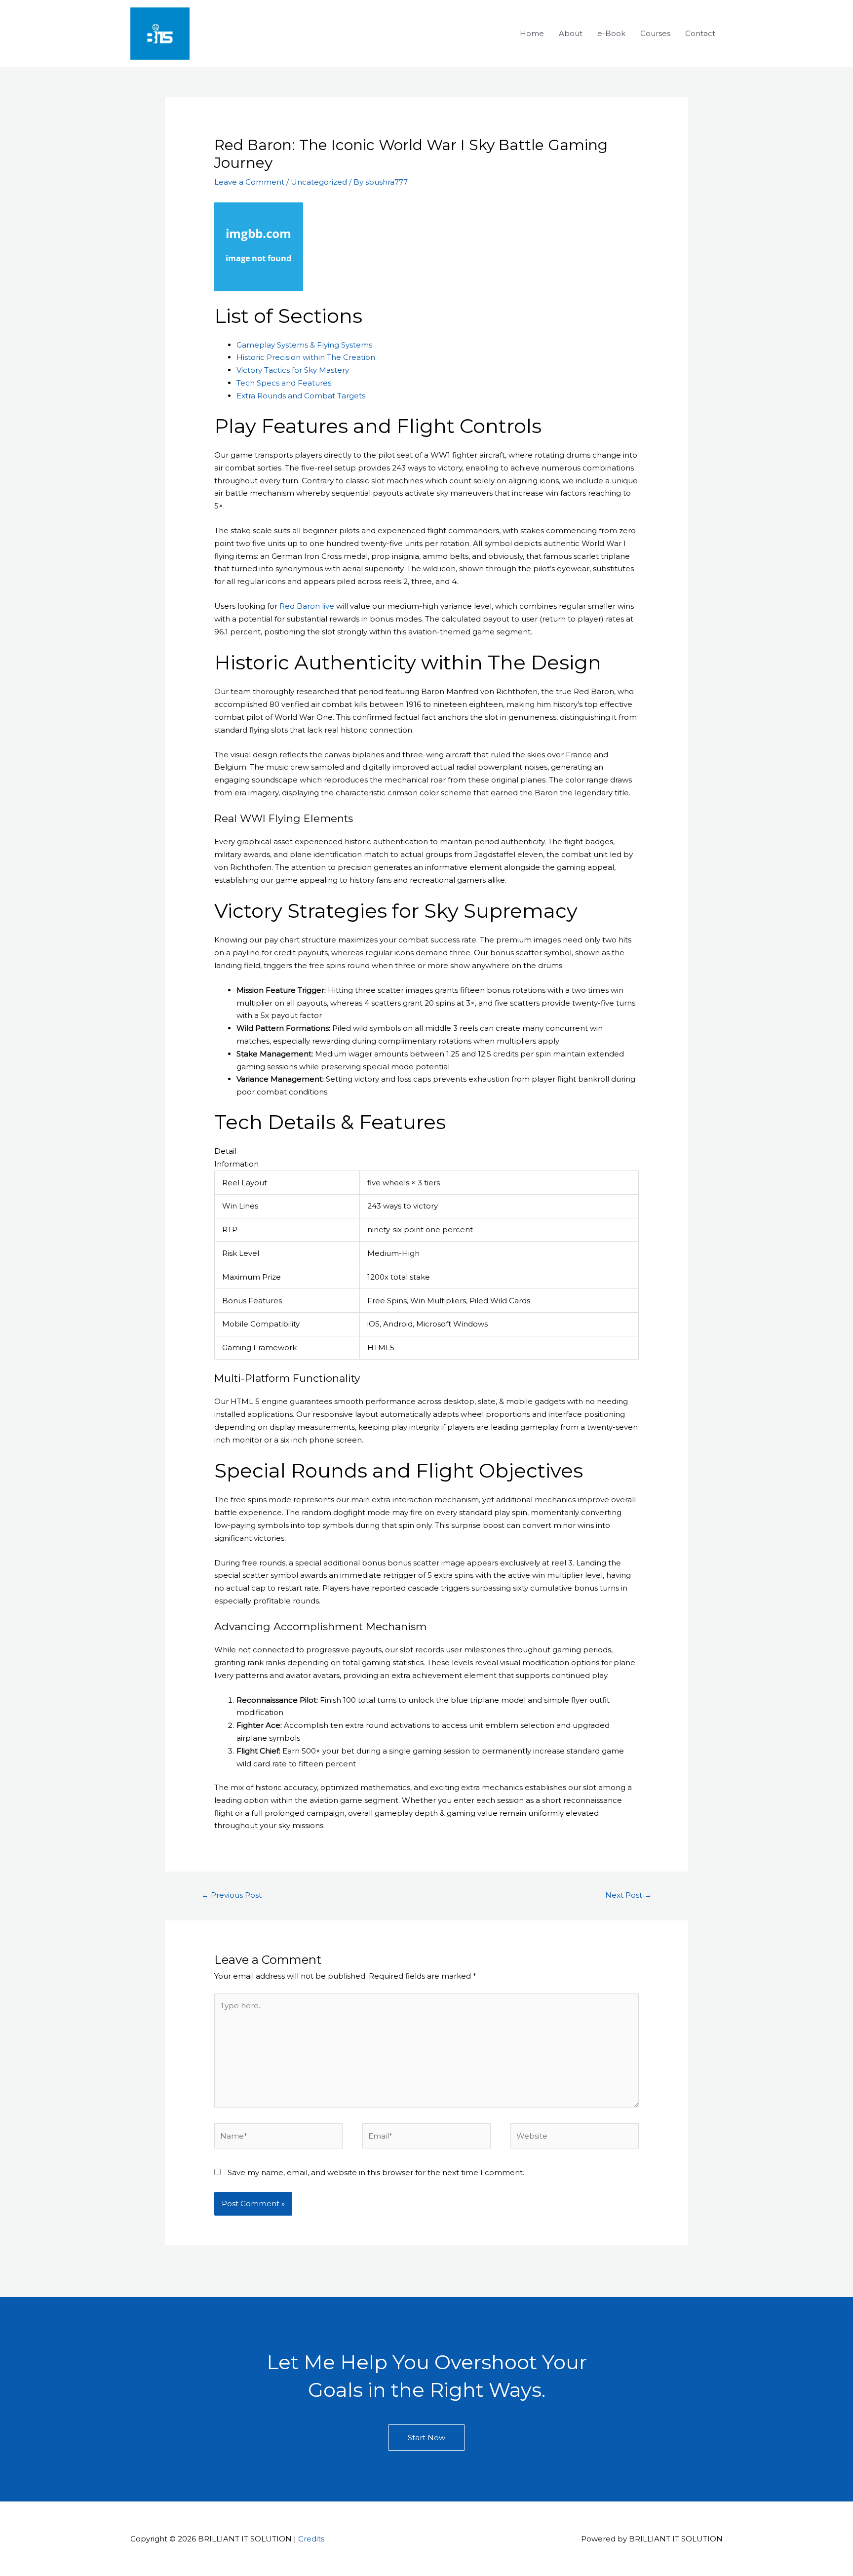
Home (532, 33)
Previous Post (232, 1895)
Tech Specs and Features (284, 383)
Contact (700, 33)
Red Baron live (307, 606)
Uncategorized (319, 182)
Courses (655, 33)
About (571, 33)
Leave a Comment (249, 182)
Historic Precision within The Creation (306, 357)
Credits (311, 2539)
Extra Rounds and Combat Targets (301, 396)
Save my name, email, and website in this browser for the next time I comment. (376, 2172)
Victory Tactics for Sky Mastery (293, 370)
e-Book (611, 33)
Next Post (628, 1895)
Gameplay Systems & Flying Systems (304, 345)
